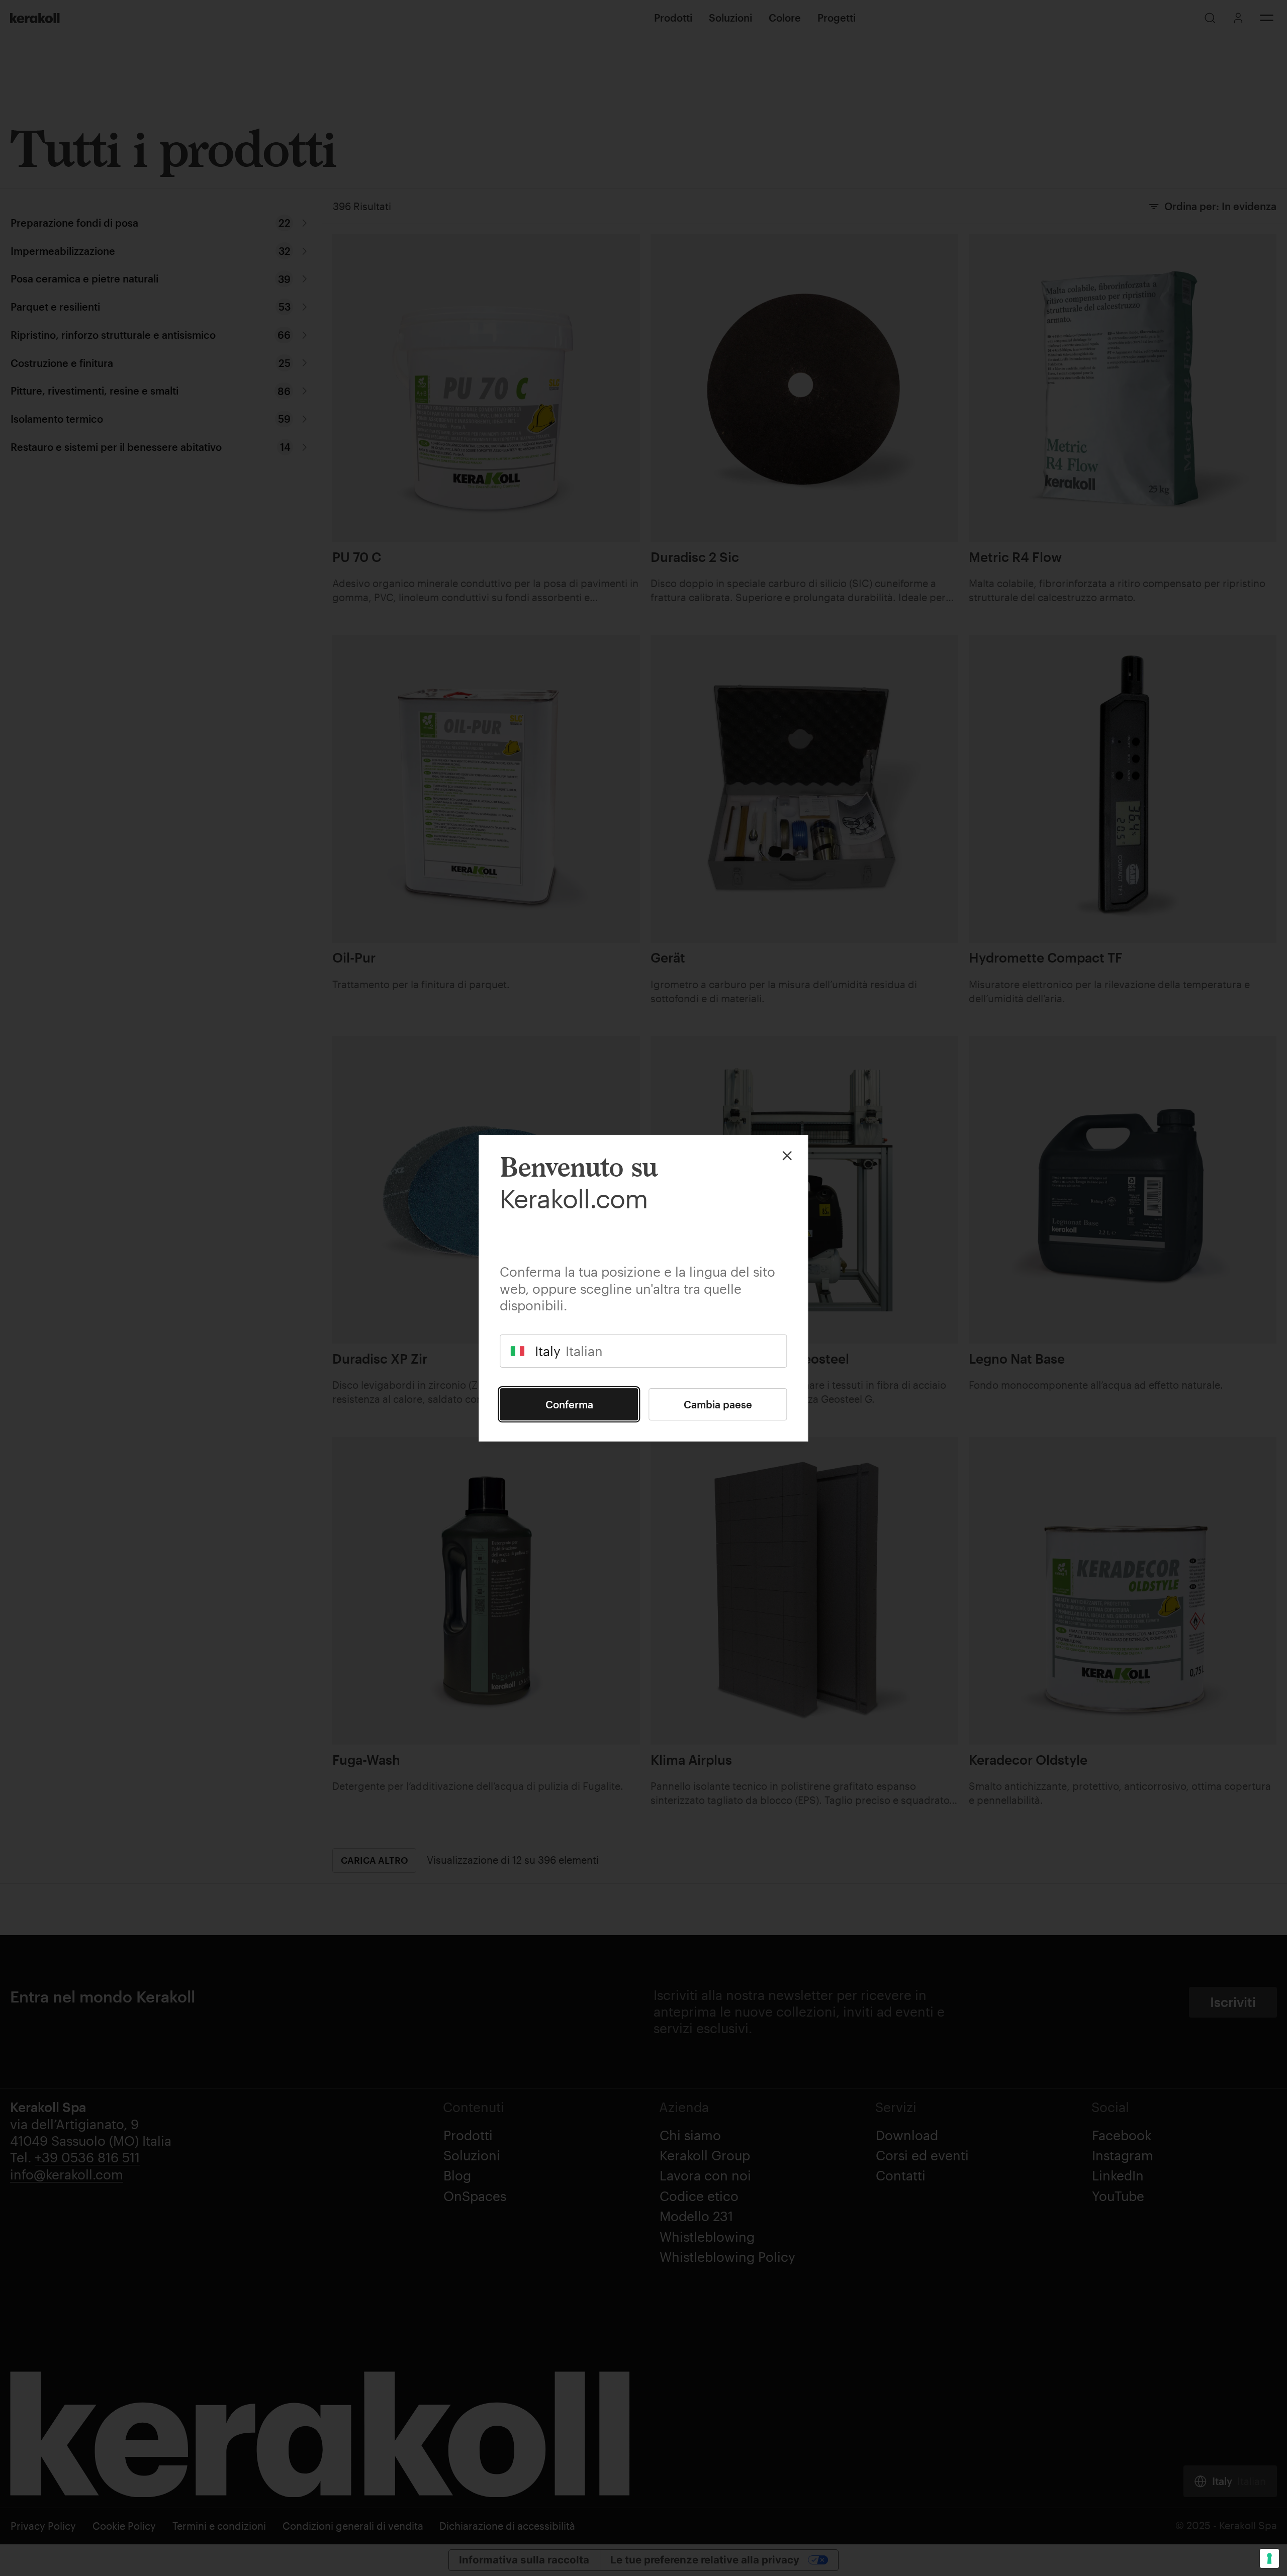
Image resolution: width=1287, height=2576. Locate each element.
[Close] (787, 1156)
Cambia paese (718, 1404)
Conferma (569, 1404)
